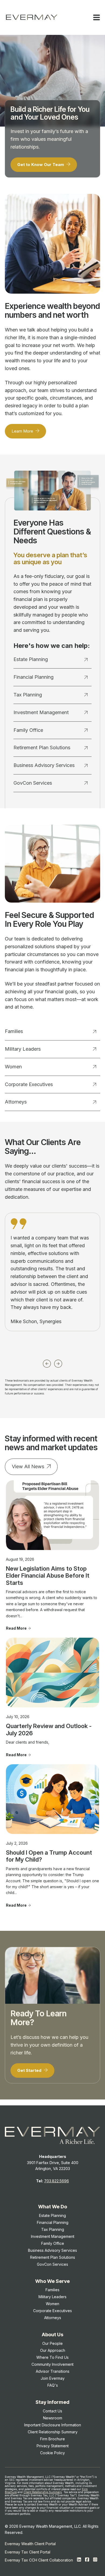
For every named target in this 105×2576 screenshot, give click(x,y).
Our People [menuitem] (52, 2343)
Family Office (28, 730)
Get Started (30, 2070)
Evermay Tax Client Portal (28, 2552)
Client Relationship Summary (43, 2492)
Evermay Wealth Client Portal (30, 2544)
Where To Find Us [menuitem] (52, 2357)
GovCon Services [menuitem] (52, 2264)
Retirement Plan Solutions (42, 748)
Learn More (23, 431)
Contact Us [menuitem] (52, 2411)
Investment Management (41, 712)
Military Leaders (23, 1049)
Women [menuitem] (52, 2304)
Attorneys (16, 1102)
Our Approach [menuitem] (53, 2350)
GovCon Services (33, 783)
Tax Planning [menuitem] (53, 2229)
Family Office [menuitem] (53, 2243)
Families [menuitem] (52, 2290)
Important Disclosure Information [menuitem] (53, 2425)
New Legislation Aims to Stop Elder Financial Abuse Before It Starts (48, 1576)
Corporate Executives (29, 1084)
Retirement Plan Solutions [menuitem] (53, 2257)
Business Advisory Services (44, 765)
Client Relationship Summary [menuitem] (53, 2432)
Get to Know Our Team (41, 165)
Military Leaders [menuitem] (52, 2297)
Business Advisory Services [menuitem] (52, 2250)
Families (14, 1031)
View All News (28, 1466)
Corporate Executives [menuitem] (52, 2311)
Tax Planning (28, 695)
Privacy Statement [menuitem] (53, 2446)
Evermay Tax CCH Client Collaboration (39, 2560)
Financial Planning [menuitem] (53, 2222)
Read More (16, 1628)
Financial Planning (34, 677)
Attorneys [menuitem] (53, 2318)
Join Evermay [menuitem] (53, 2378)
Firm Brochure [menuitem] (52, 2439)
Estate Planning (31, 659)
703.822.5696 (57, 2181)
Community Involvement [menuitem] (52, 2364)
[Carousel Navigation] (52, 1362)
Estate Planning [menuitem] (52, 2215)
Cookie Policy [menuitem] (52, 2453)
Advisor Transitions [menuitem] (53, 2371)
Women (13, 1067)
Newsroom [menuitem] (53, 2418)
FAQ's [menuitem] (53, 2385)
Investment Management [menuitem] (53, 2236)
